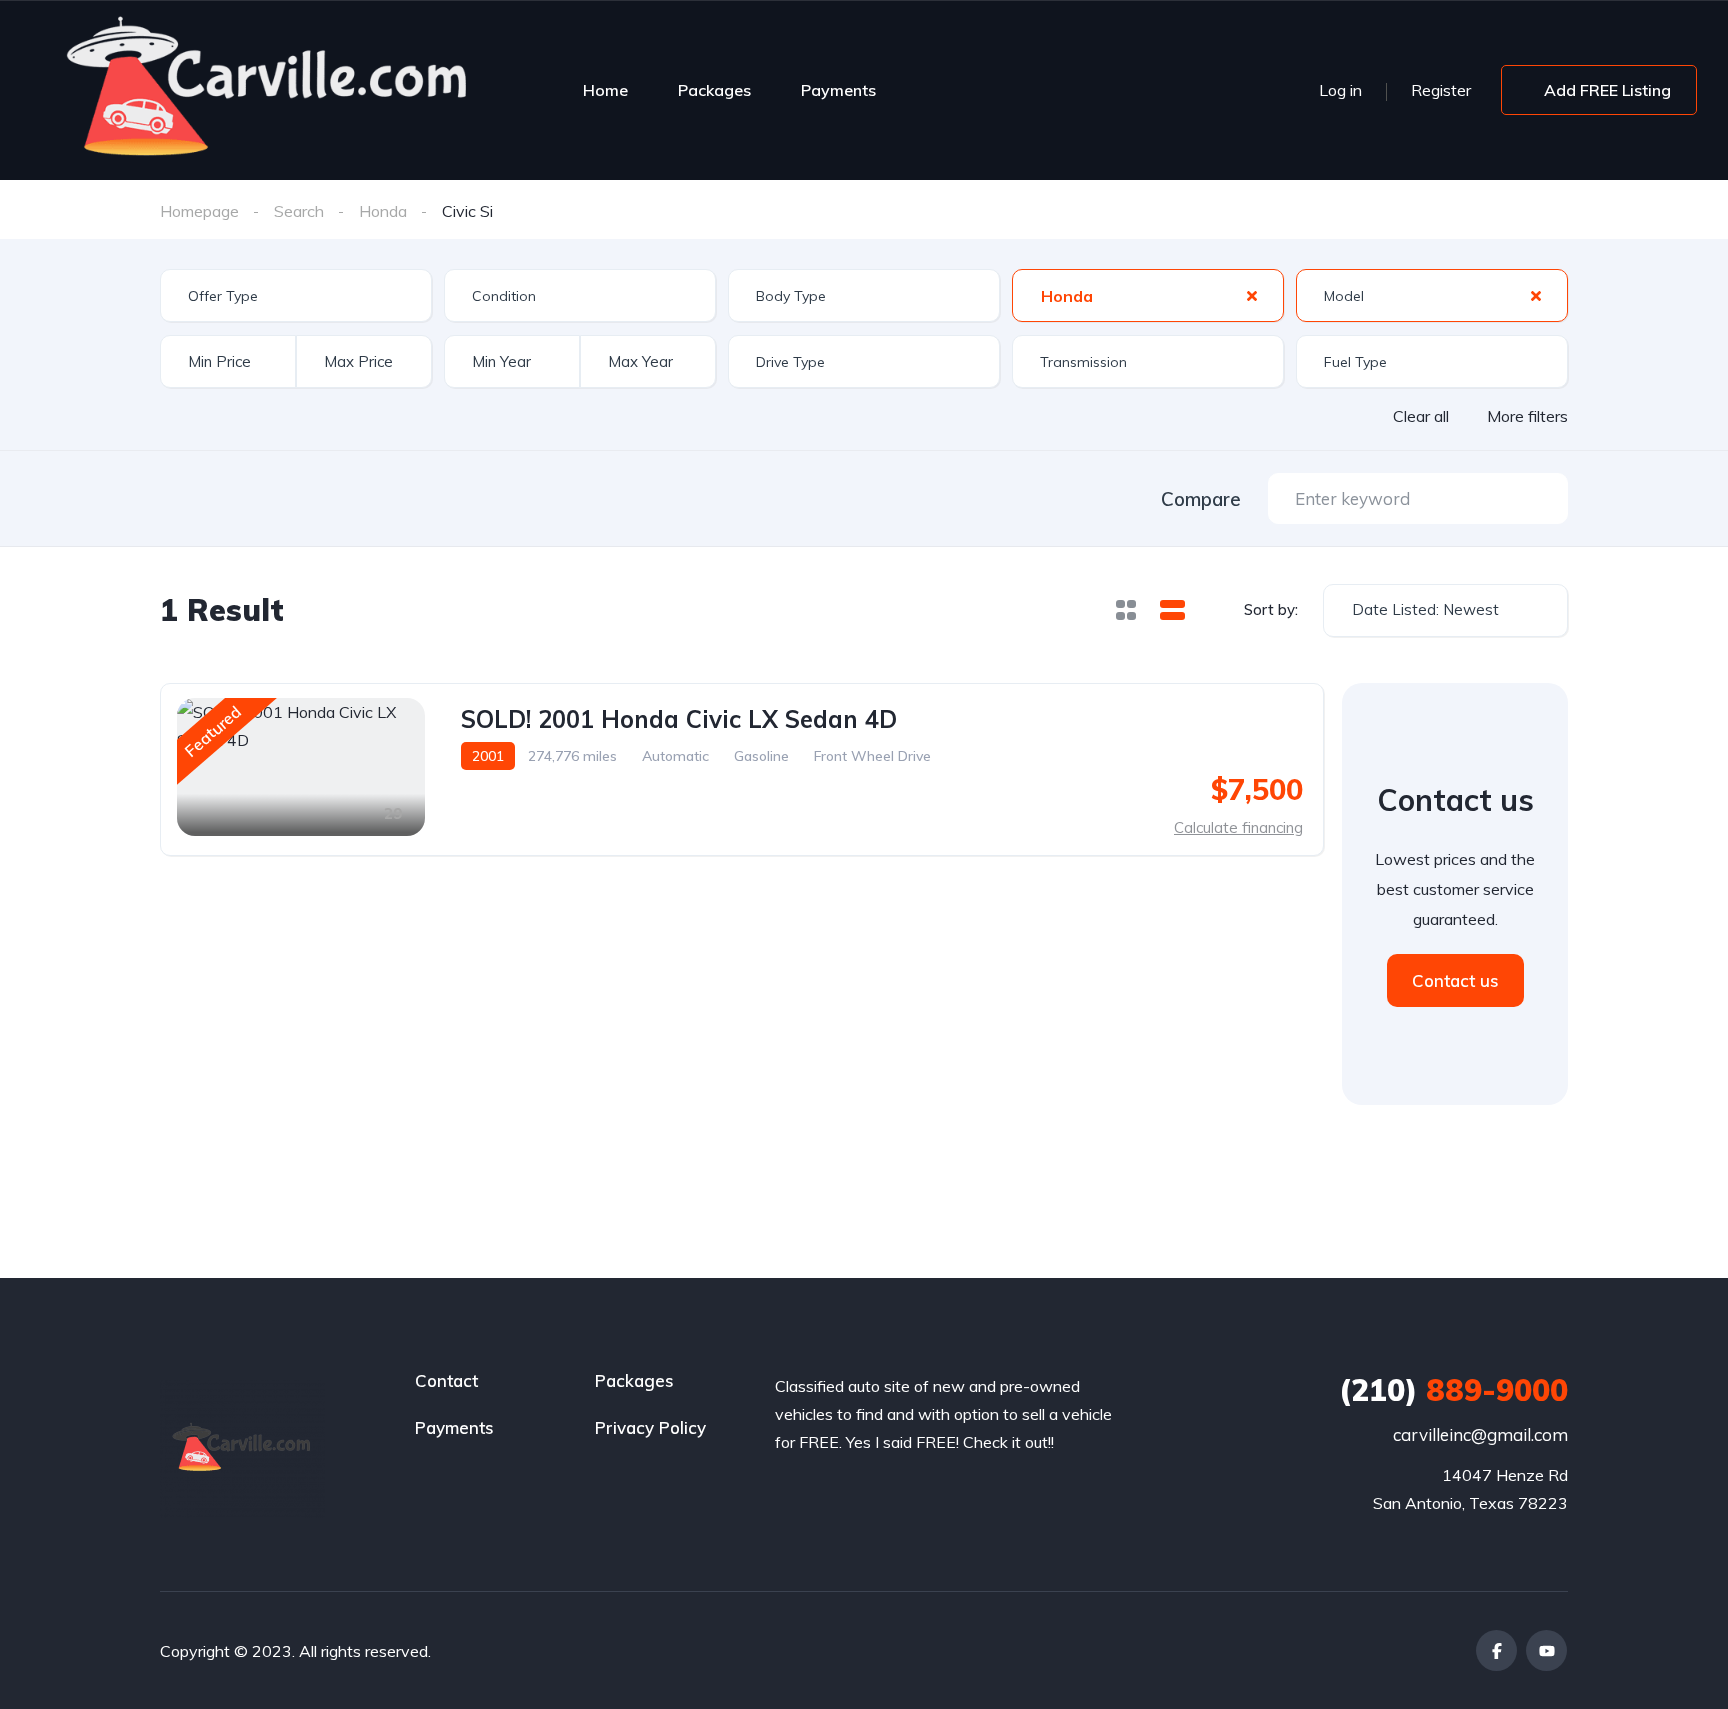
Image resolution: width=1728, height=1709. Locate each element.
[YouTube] (1546, 1650)
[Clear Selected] (1252, 295)
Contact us (1455, 980)
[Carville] (270, 90)
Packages (714, 90)
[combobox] (296, 295)
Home (605, 90)
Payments (838, 90)
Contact (446, 1380)
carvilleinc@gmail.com (1480, 1434)
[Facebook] (1496, 1650)
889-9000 (1453, 1390)
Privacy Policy (650, 1427)
